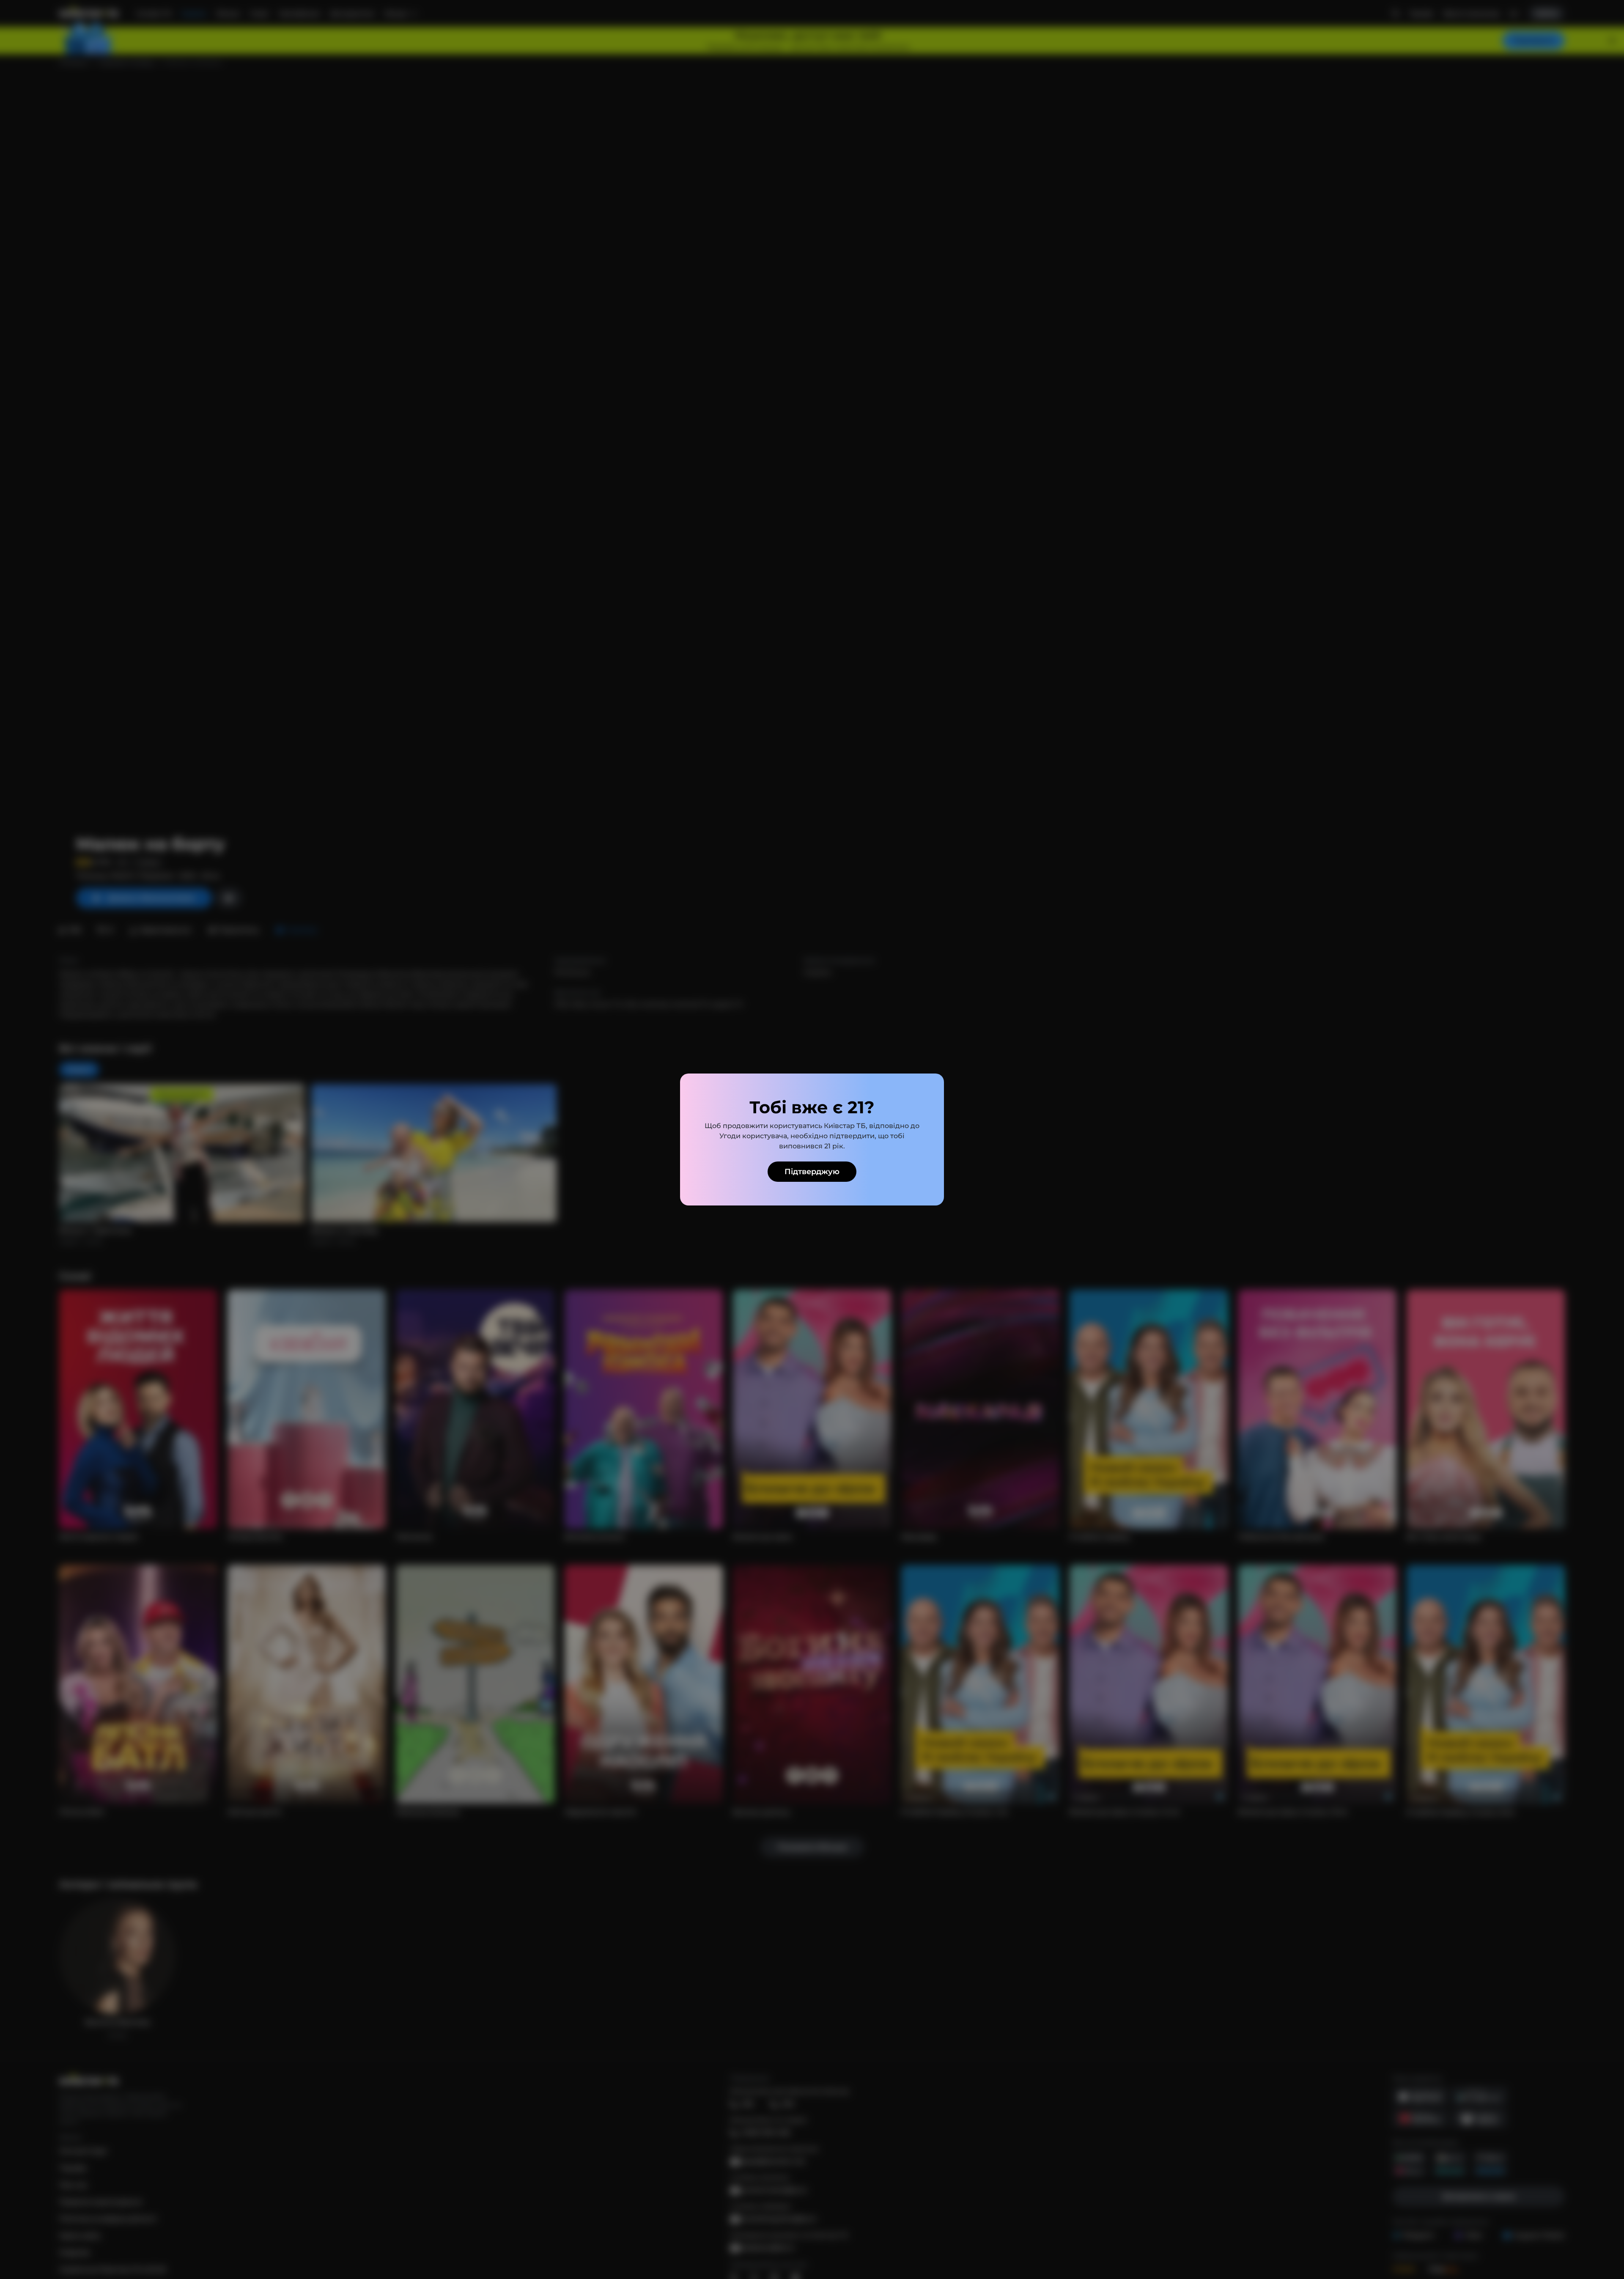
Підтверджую (812, 1172)
